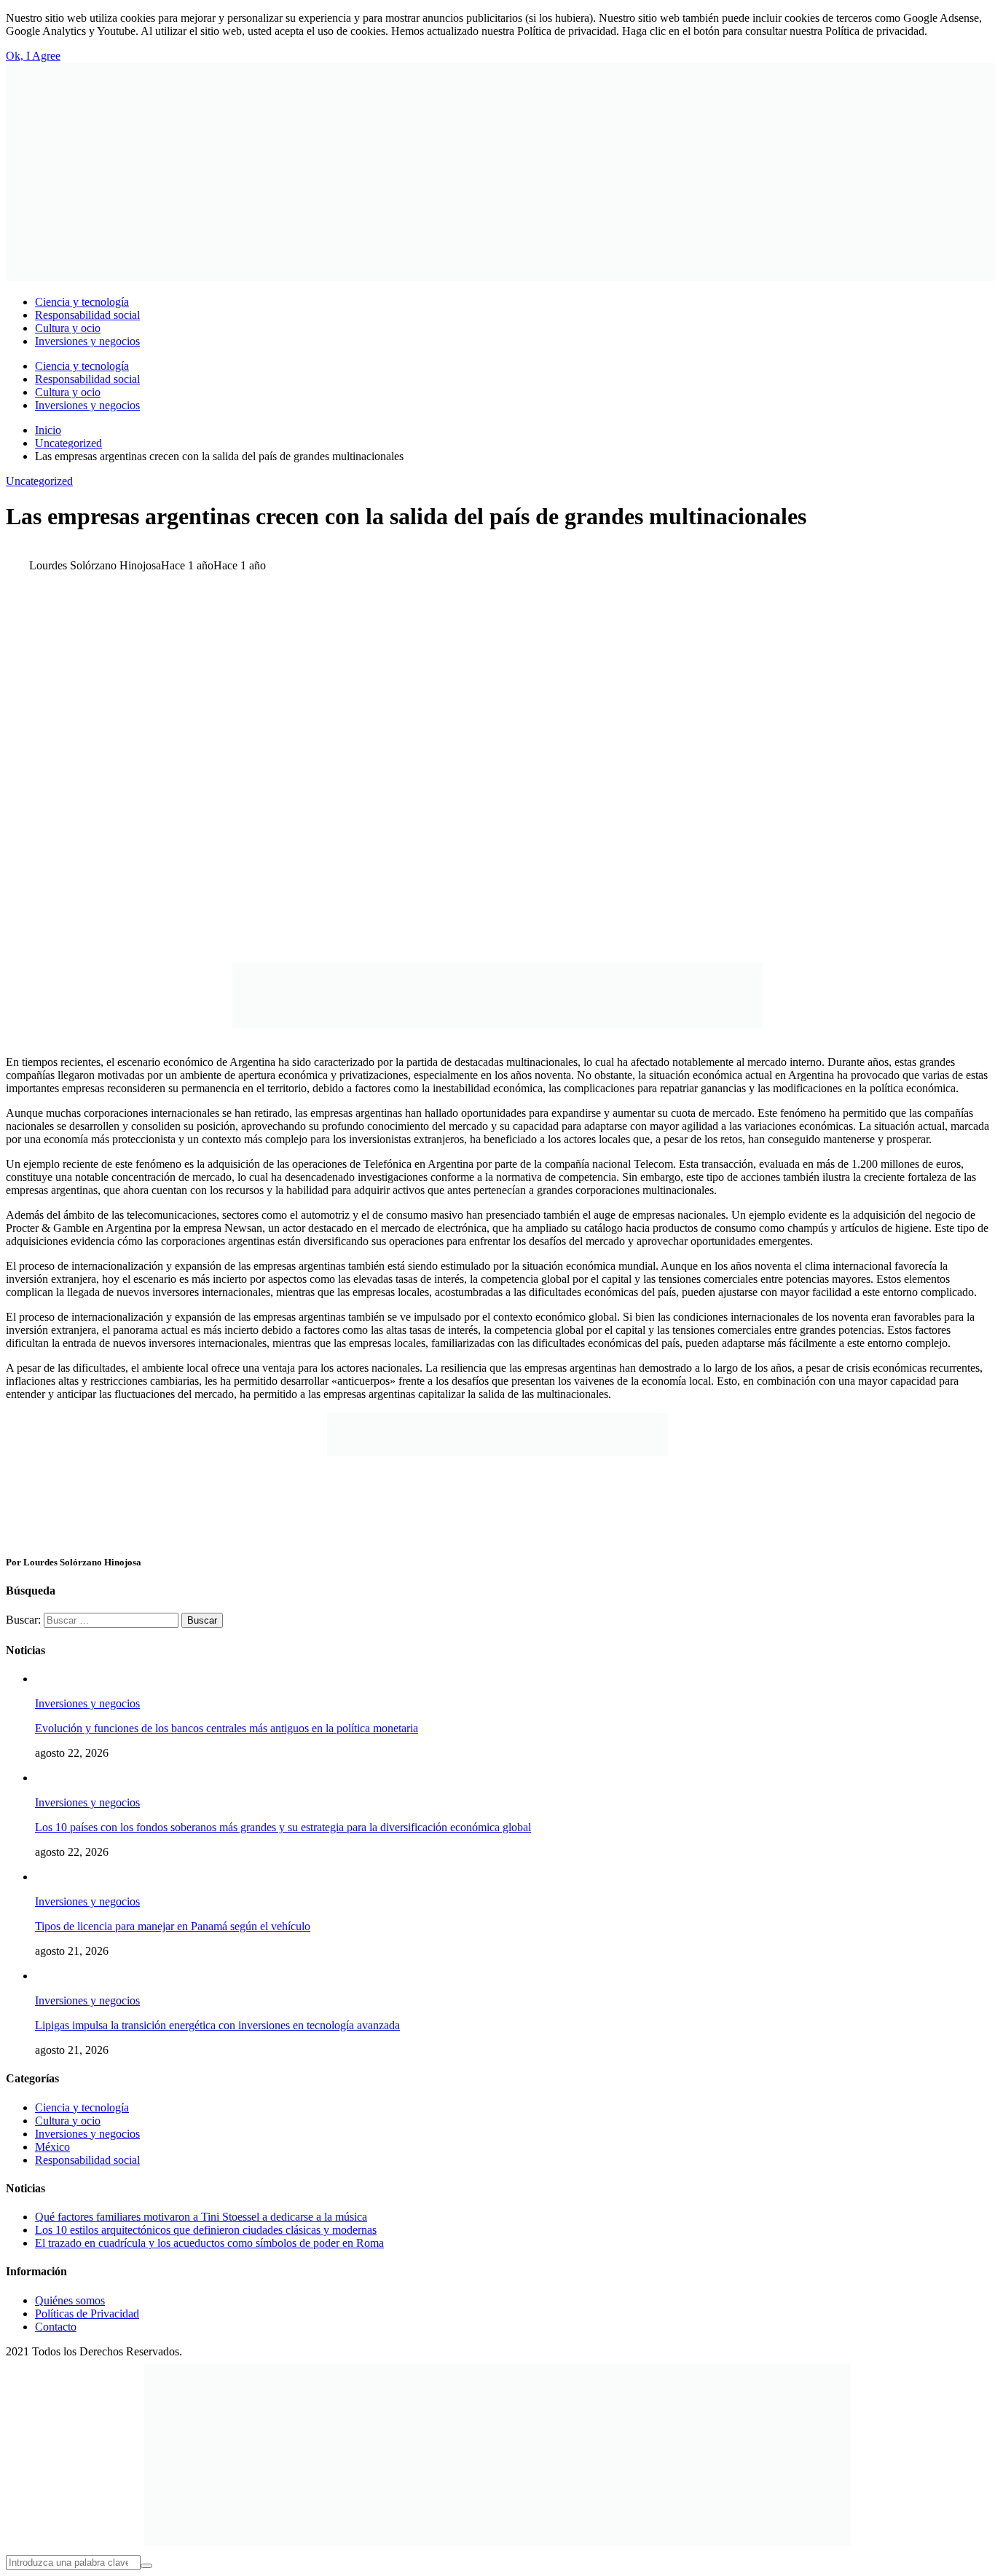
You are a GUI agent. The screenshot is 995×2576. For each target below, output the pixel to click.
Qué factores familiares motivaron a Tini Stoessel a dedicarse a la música (201, 2217)
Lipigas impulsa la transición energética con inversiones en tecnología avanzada (217, 2025)
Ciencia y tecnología (82, 2107)
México (52, 2147)
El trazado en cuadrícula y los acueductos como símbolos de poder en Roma (209, 2243)
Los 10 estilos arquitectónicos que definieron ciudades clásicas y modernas (206, 2230)
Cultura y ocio (68, 2121)
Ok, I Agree (33, 56)
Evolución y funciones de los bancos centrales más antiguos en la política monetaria (227, 1728)
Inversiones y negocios (87, 1703)
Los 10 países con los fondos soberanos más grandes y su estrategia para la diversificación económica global (283, 1827)
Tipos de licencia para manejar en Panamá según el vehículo (173, 1926)
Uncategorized (39, 481)
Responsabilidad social (87, 2160)
